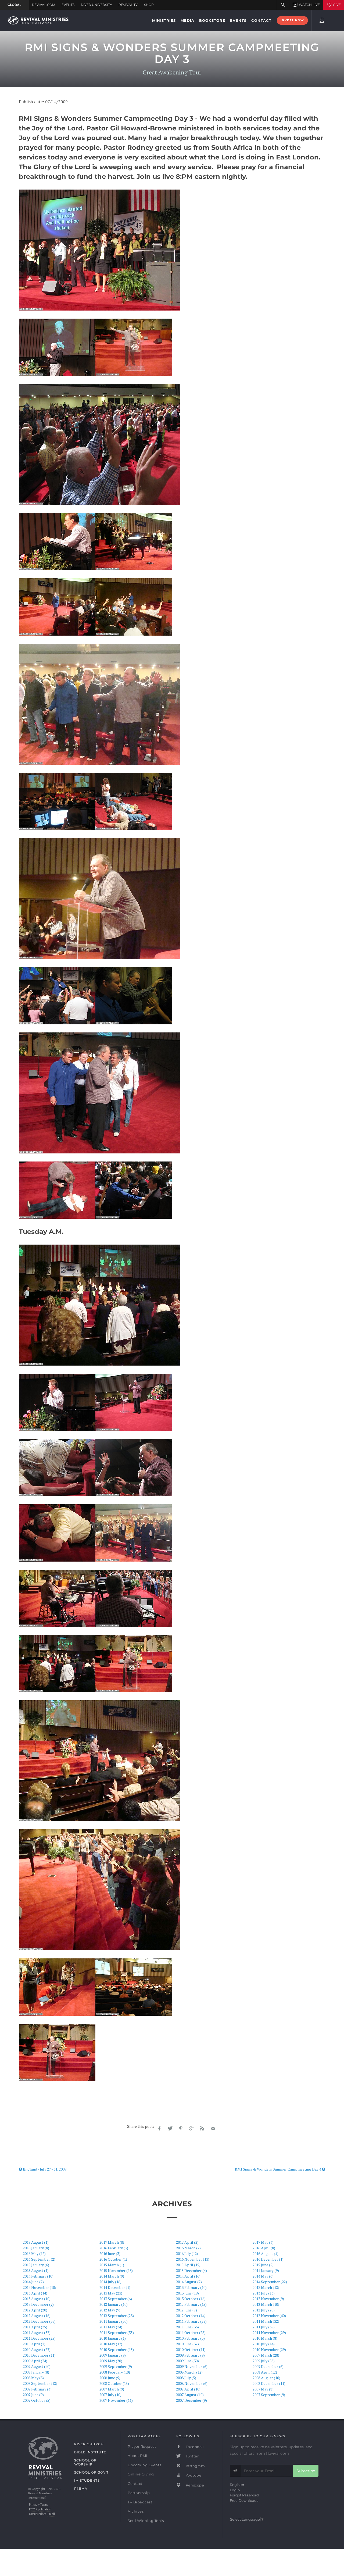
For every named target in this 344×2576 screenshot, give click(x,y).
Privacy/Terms (38, 2504)
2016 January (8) (36, 2248)
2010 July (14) (264, 2344)
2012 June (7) (187, 2310)
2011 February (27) (191, 2321)
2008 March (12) (189, 2372)
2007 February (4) (37, 2389)
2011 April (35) (35, 2327)
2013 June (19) (187, 2293)
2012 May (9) (110, 2310)
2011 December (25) (39, 2338)
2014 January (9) (266, 2270)
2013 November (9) (268, 2299)
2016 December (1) (268, 2259)
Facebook (194, 2447)
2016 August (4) (266, 2253)
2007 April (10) (188, 2389)
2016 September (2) (39, 2259)
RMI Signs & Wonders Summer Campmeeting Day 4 (278, 2169)
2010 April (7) (34, 2344)
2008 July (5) (186, 2378)
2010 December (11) (39, 2355)
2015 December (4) (191, 2270)
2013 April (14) (35, 2293)
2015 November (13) (116, 2270)
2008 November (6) (192, 2383)
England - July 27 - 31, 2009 (44, 2169)
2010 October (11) (191, 2349)
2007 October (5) (37, 2400)
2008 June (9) (110, 2378)
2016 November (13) (193, 2259)
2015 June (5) (263, 2265)
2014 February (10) (38, 2276)
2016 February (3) (114, 2248)
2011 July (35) (264, 2327)
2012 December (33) (39, 2321)
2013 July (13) (264, 2293)
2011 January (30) (114, 2321)
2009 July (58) (264, 2361)
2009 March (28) (266, 2355)
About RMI (137, 2456)
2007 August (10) (190, 2395)
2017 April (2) (187, 2242)
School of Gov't (91, 2472)
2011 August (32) (37, 2333)
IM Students (87, 2480)
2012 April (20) (35, 2310)
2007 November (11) (116, 2400)
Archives (136, 2511)
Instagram (195, 2466)
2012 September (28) (117, 2316)
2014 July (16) (110, 2282)
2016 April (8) (264, 2248)
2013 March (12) (266, 2287)
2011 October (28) (191, 2333)
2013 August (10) (37, 2299)
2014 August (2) (189, 2282)
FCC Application (40, 2509)
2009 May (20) (111, 2361)
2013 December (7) (38, 2304)
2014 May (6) (263, 2276)
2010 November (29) (269, 2349)
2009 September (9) (116, 2366)
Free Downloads (244, 2500)
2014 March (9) (112, 2276)
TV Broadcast (140, 2502)
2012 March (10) (266, 2304)
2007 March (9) (112, 2389)
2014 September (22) (270, 2282)
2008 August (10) (266, 2378)
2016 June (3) (110, 2253)
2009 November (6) (192, 2366)
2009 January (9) (113, 2355)
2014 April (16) (188, 2276)
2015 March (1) (112, 2265)
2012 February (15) (191, 2304)
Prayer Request (142, 2446)
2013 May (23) (111, 2293)
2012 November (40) (269, 2316)
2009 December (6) (268, 2366)
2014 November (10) (40, 2287)
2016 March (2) (188, 2248)
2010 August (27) (37, 2349)
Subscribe (306, 2471)
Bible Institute (90, 2452)
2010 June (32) (187, 2344)
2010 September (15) (117, 2349)
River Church (89, 2444)
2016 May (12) (34, 2253)
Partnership (139, 2493)
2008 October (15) (114, 2383)
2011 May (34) (111, 2327)
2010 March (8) (265, 2338)
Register (237, 2485)
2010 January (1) (113, 2338)
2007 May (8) (263, 2389)
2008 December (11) (269, 2383)
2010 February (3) (190, 2338)
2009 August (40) (37, 2366)
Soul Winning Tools (146, 2521)
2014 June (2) (33, 2282)
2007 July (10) (110, 2395)
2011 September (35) (117, 2333)
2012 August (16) (37, 2316)
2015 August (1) (36, 2270)
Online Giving (141, 2474)
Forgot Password (244, 2495)
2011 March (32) (266, 2321)
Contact (135, 2484)
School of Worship (85, 2462)
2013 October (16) (191, 2299)
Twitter (192, 2456)
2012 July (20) (264, 2310)
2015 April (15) (188, 2265)
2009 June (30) (187, 2361)
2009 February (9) (190, 2355)
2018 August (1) (36, 2242)
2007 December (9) (191, 2400)
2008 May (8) (33, 2378)
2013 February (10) (191, 2287)
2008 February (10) (115, 2372)
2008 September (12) (40, 2383)
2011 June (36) (187, 2327)
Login (235, 2490)
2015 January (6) (36, 2265)
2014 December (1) (115, 2287)
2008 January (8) (36, 2372)
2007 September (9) (269, 2395)
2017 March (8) (112, 2242)
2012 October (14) (191, 2316)
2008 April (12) (265, 2372)
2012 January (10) (114, 2304)
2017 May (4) (263, 2242)
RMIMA (81, 2488)
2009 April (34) (35, 2361)
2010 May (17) (111, 2344)
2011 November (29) (269, 2333)
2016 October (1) (113, 2259)
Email (51, 2514)
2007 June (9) (33, 2395)
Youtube (193, 2475)
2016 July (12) (187, 2253)
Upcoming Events (144, 2465)
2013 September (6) (116, 2299)
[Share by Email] (213, 2129)
